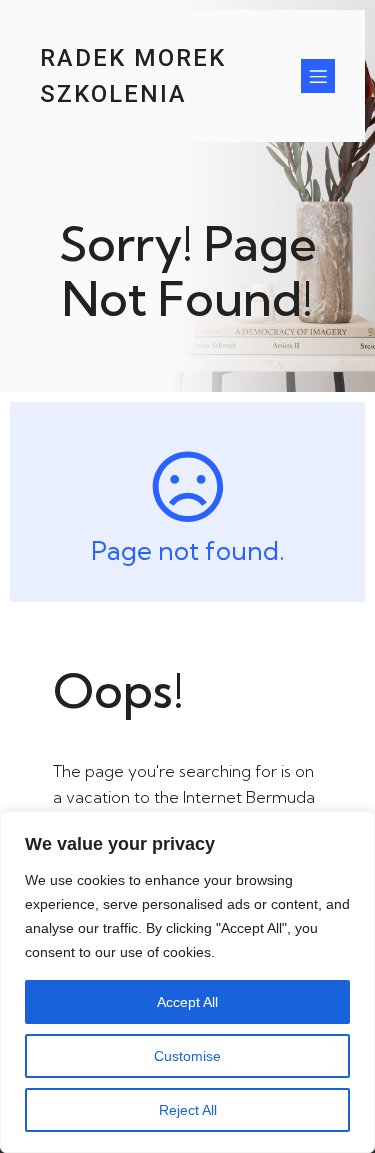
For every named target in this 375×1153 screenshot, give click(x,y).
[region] (187, 982)
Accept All (187, 1002)
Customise (187, 1056)
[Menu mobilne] (318, 76)
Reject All (188, 1110)
